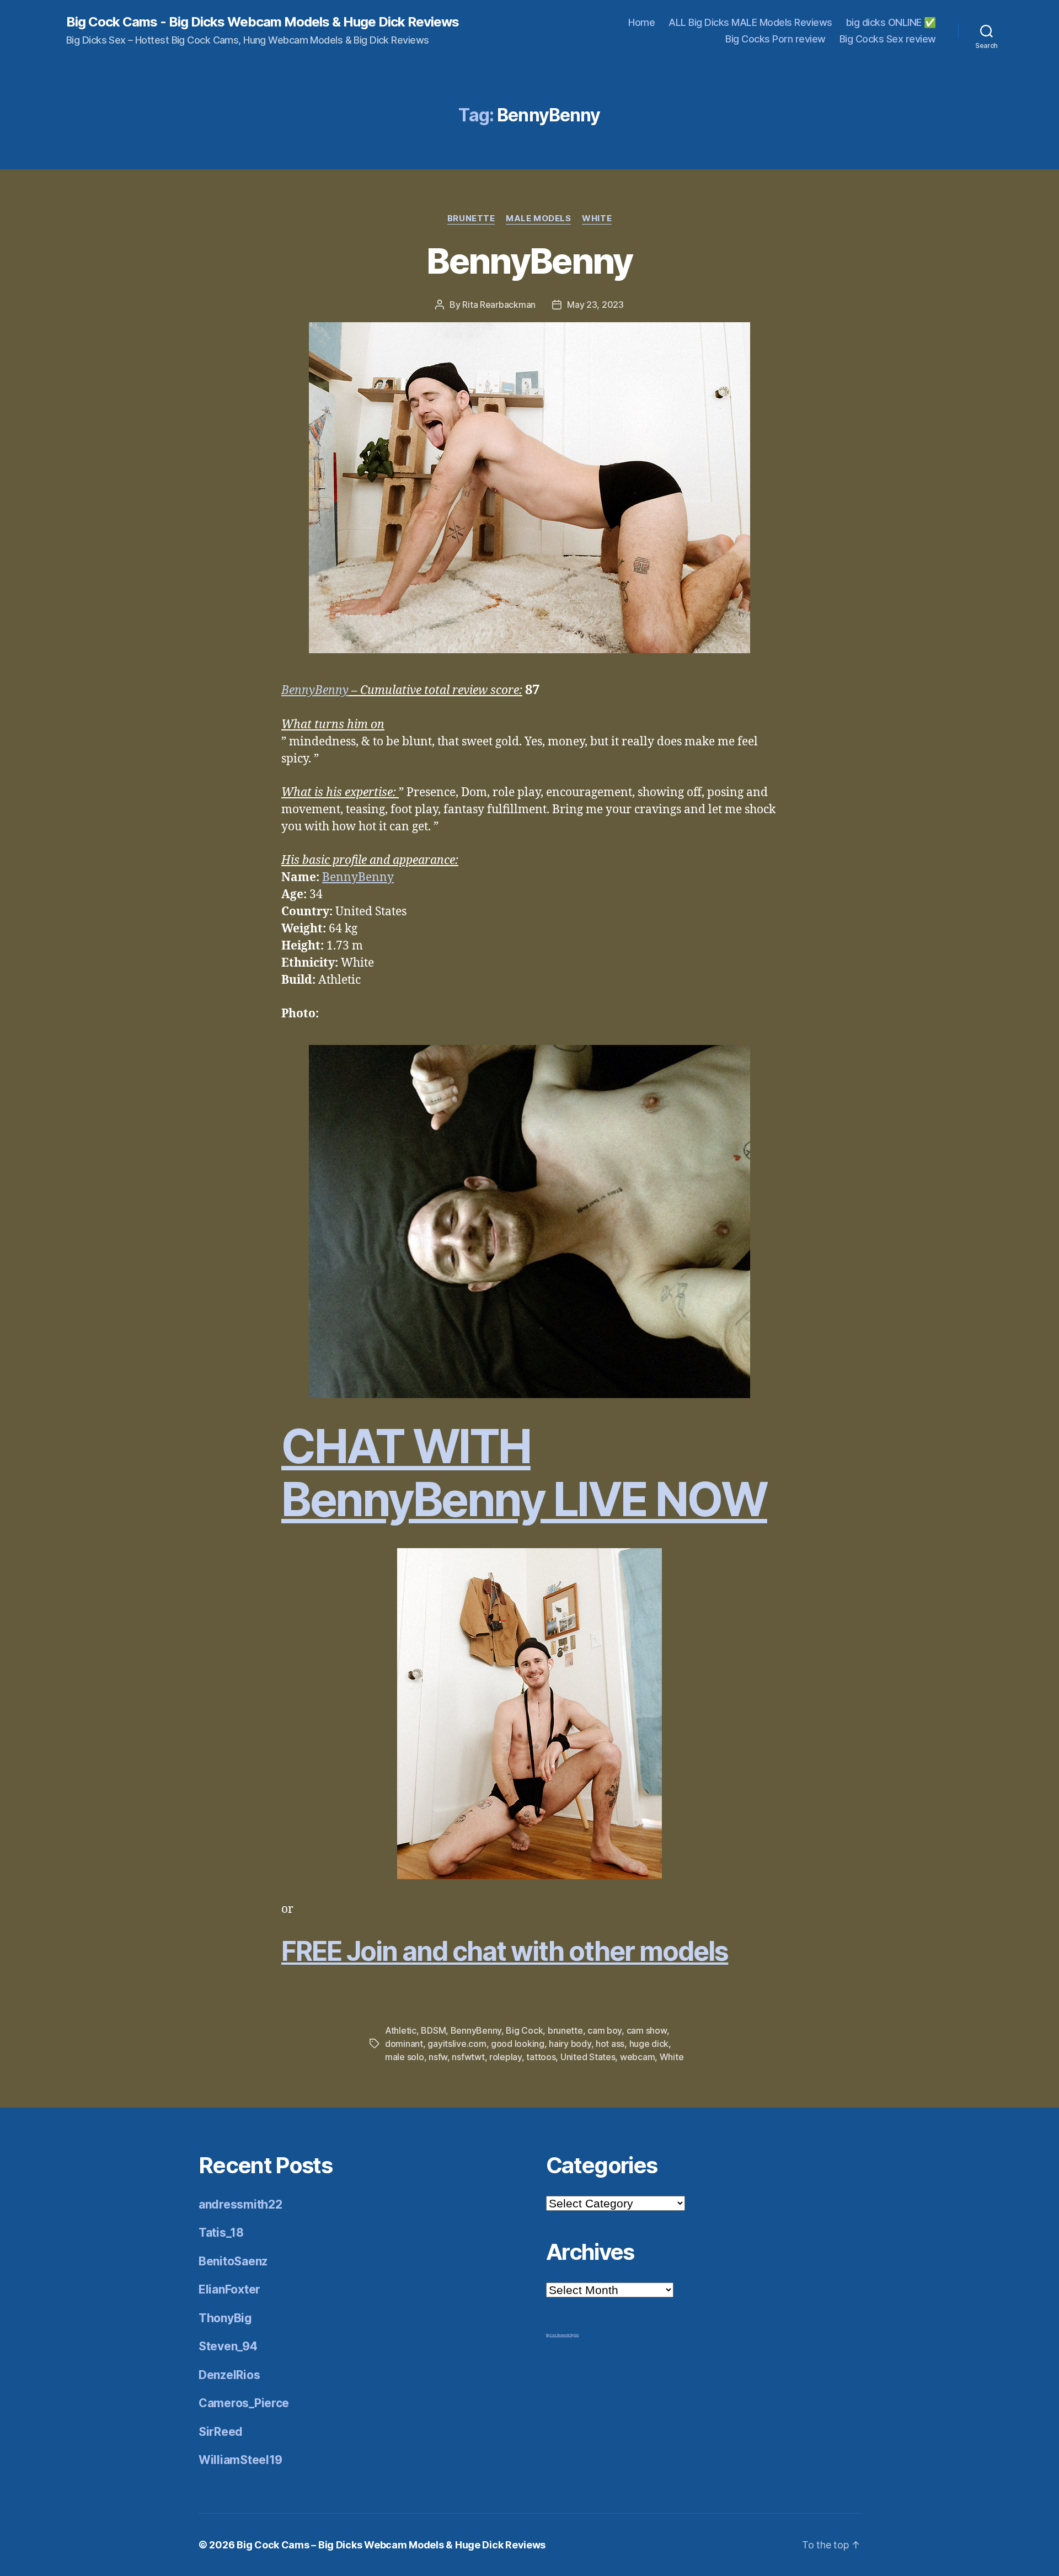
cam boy (605, 2030)
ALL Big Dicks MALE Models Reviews (750, 22)
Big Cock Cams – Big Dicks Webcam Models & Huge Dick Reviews (391, 2545)
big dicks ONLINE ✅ (891, 22)
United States (588, 2057)
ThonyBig (225, 2318)
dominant (404, 2044)
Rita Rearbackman (499, 305)
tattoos (541, 2057)
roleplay (506, 2057)
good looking (518, 2044)
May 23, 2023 (595, 305)
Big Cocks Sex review (888, 39)
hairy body (570, 2044)
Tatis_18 (221, 2233)
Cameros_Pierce (244, 2403)
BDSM (433, 2030)
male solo (405, 2057)
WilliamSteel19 (240, 2460)
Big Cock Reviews (557, 2335)
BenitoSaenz (233, 2261)
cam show (647, 2030)
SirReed (221, 2432)
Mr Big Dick (573, 2335)
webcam (637, 2057)
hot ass (610, 2044)
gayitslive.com (457, 2044)
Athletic (401, 2030)
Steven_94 (228, 2346)
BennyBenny (529, 261)
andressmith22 (240, 2204)
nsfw (438, 2057)
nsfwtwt (468, 2057)
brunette (565, 2030)
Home (641, 22)
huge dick (649, 2044)
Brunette (471, 218)
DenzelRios (229, 2375)
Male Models (538, 218)
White (597, 218)
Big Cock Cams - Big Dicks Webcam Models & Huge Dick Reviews (263, 22)
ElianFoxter (229, 2289)
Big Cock (524, 2030)
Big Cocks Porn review (775, 39)
